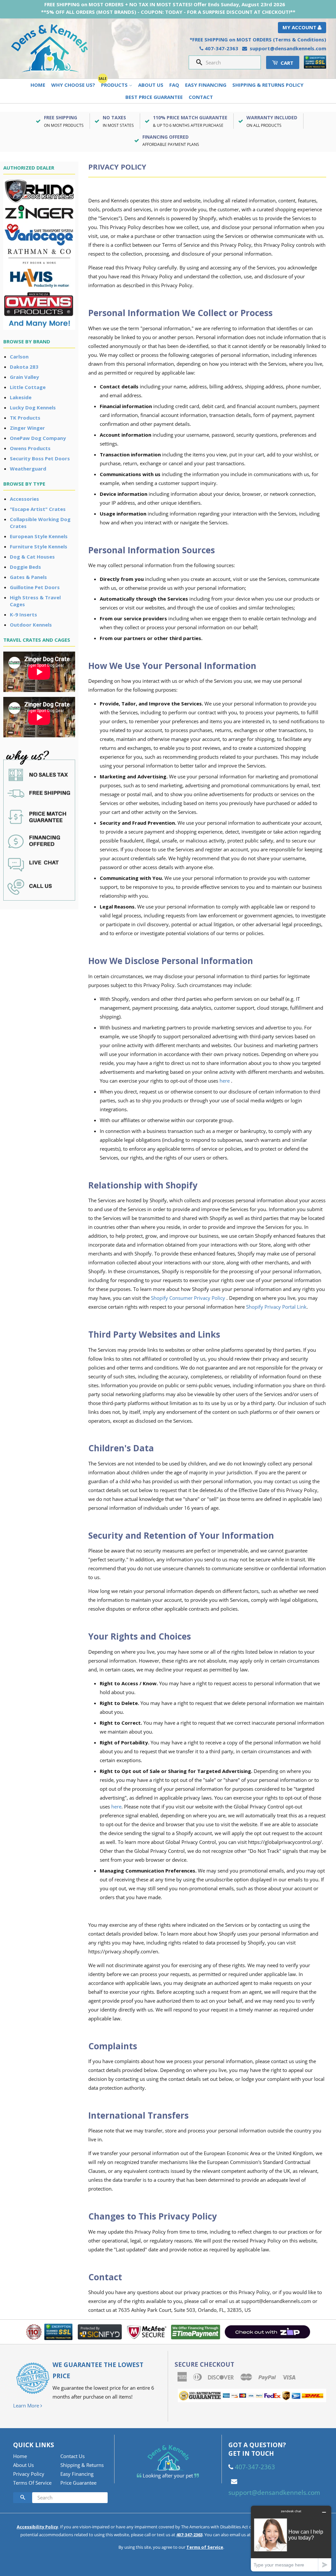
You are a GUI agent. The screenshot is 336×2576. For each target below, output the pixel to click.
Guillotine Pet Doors (35, 587)
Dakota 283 (24, 367)
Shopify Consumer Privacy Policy (188, 1298)
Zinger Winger (27, 428)
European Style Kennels (39, 536)
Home (38, 85)
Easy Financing (206, 85)
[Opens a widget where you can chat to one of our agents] (291, 2538)
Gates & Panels (28, 577)
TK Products (25, 418)
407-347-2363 (221, 48)
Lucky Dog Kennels (33, 407)
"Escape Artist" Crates (38, 509)
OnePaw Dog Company (38, 438)
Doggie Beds (25, 567)
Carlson (19, 356)
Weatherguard (28, 469)
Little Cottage (28, 387)
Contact (201, 97)
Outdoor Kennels (31, 625)
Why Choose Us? (73, 85)
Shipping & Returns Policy (268, 85)
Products (115, 85)
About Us (151, 85)
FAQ (174, 85)
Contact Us (73, 2456)
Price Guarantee (78, 2483)
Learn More (27, 2405)
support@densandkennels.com (288, 48)
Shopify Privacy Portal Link (276, 1307)
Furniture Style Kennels (39, 546)
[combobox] (231, 62)
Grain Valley (24, 377)
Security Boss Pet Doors (40, 458)
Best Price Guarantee (154, 97)
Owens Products (30, 448)
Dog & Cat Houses (32, 557)
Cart (286, 63)
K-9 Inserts (23, 614)
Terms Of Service (32, 2483)
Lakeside (21, 397)
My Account (300, 27)
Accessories (24, 499)
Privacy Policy (29, 2474)
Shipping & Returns (82, 2465)
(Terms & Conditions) (300, 39)
